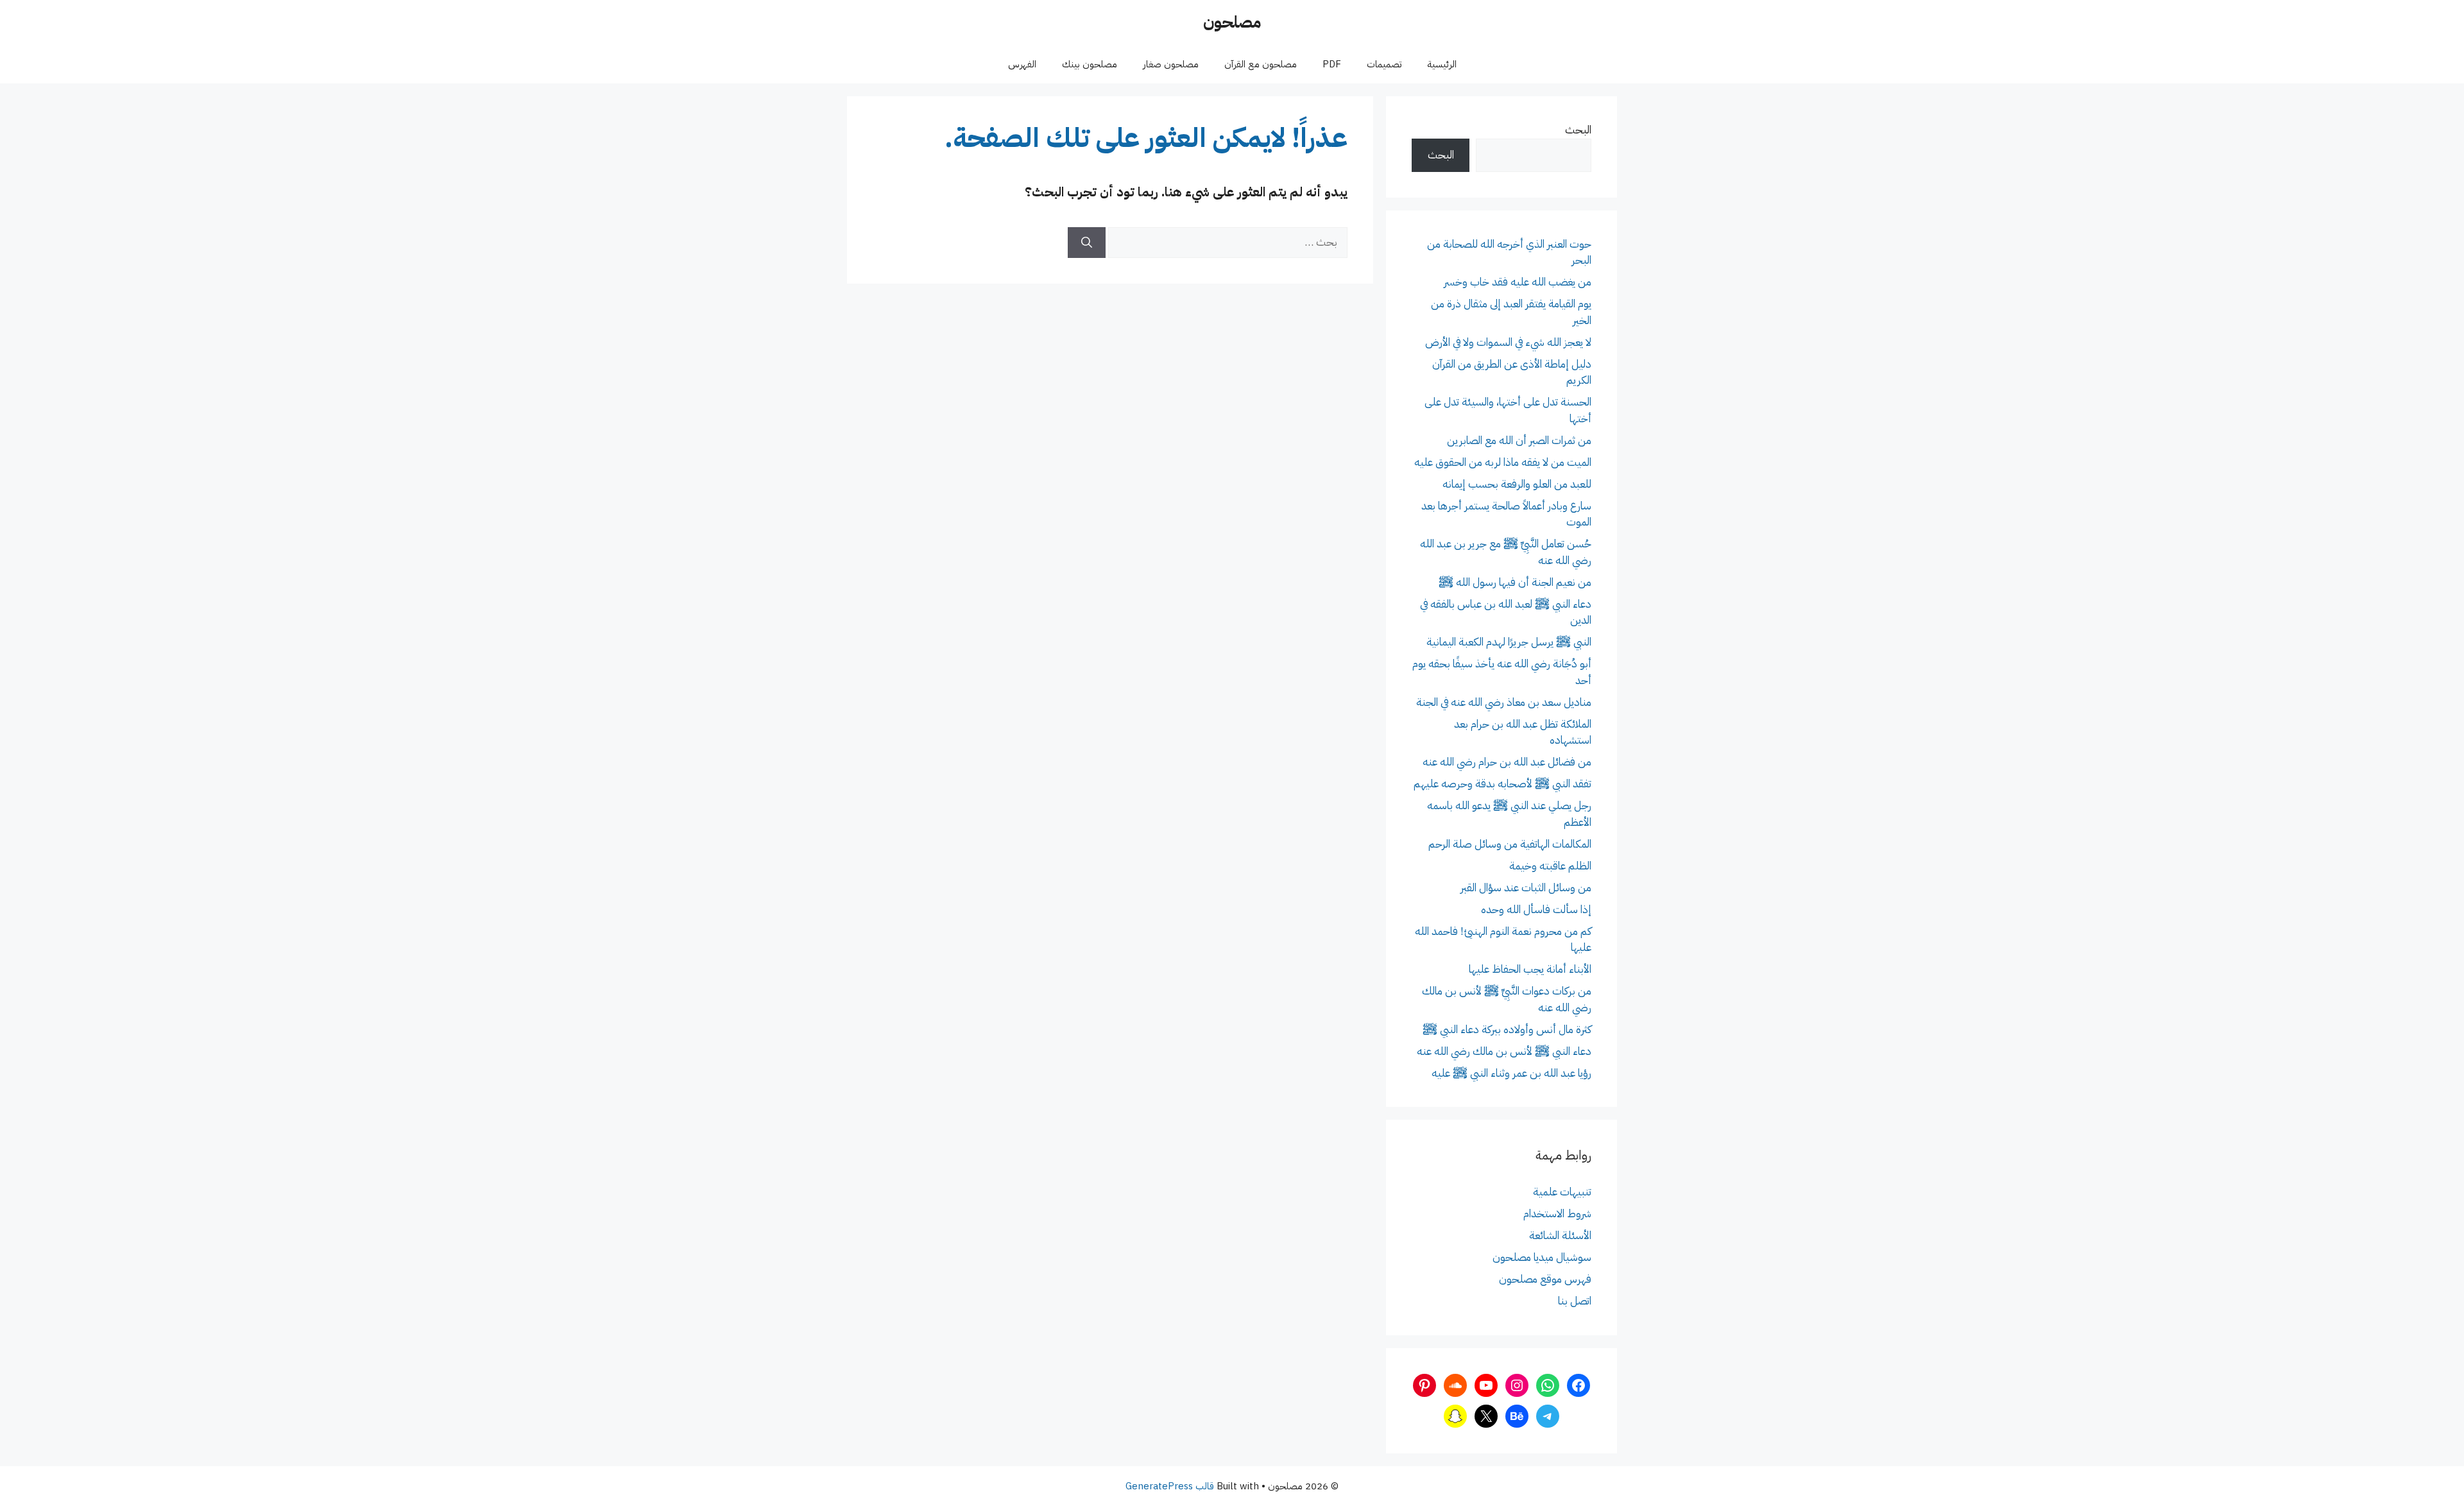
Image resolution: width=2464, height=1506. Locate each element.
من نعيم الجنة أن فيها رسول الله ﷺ (1515, 582)
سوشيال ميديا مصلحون (1542, 1257)
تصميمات (1384, 64)
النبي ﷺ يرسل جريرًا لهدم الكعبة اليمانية (1509, 642)
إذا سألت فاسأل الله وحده (1536, 910)
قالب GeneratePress (1170, 1486)
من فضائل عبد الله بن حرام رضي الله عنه (1507, 762)
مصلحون (1232, 22)
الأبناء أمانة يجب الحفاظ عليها (1530, 969)
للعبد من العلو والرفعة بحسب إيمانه (1517, 484)
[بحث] (1087, 243)
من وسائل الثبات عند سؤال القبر (1526, 888)
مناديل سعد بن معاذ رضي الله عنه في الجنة (1504, 702)
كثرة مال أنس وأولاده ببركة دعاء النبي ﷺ (1507, 1030)
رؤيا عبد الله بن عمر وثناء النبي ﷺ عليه (1511, 1073)
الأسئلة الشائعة (1560, 1236)
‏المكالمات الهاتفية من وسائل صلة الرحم (1510, 844)
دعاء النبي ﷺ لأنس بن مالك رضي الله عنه (1504, 1051)
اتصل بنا (1575, 1301)
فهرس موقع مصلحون (1545, 1279)
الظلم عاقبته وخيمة (1550, 866)
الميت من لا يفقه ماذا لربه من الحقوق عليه (1503, 462)
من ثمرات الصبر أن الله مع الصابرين (1519, 441)
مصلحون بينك (1090, 64)
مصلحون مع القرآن (1261, 64)
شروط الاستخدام (1557, 1214)
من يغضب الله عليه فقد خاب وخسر (1518, 282)
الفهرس (1022, 64)
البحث (1578, 130)
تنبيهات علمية (1562, 1192)
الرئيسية (1442, 64)
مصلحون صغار (1171, 64)
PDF (1332, 64)
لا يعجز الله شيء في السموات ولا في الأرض (1508, 342)
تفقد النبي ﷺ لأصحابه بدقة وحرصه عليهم (1502, 784)
